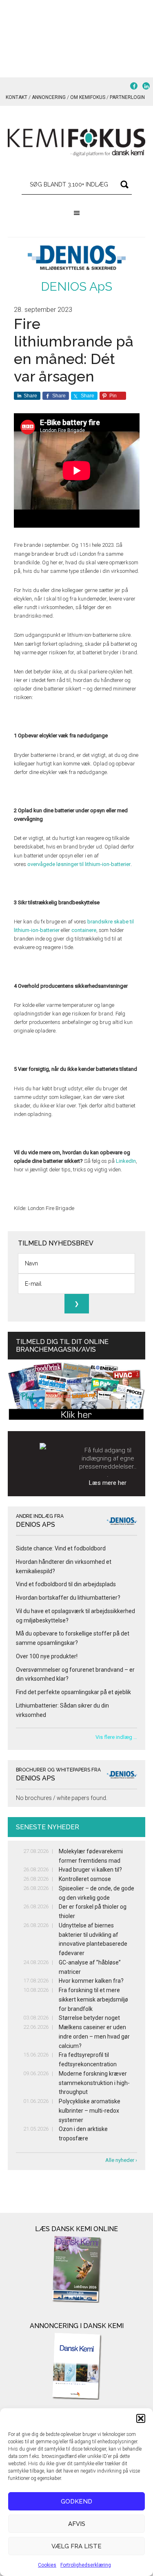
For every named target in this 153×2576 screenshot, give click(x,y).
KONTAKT (17, 97)
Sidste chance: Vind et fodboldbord (61, 1548)
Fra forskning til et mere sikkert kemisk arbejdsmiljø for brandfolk (93, 1999)
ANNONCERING (49, 97)
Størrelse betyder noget (89, 2018)
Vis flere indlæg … (116, 1737)
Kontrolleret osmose (85, 1879)
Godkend (76, 2501)
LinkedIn (126, 1161)
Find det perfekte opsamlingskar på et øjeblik (73, 1692)
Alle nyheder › (121, 2160)
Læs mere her (108, 1483)
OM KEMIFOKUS (88, 97)
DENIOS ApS (76, 286)
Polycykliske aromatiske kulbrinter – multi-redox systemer (90, 2111)
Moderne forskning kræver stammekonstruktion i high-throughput (94, 2083)
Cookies (47, 2565)
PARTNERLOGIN (127, 97)
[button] (141, 2418)
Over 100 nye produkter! (47, 1656)
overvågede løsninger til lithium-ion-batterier (79, 864)
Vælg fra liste (76, 2546)
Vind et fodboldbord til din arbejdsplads (66, 1584)
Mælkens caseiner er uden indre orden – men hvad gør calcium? (94, 2037)
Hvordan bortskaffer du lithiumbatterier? (68, 1598)
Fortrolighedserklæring (86, 2565)
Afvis (77, 2524)
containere (84, 930)
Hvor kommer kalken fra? (91, 1981)
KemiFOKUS (77, 143)
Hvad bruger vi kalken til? (90, 1870)
